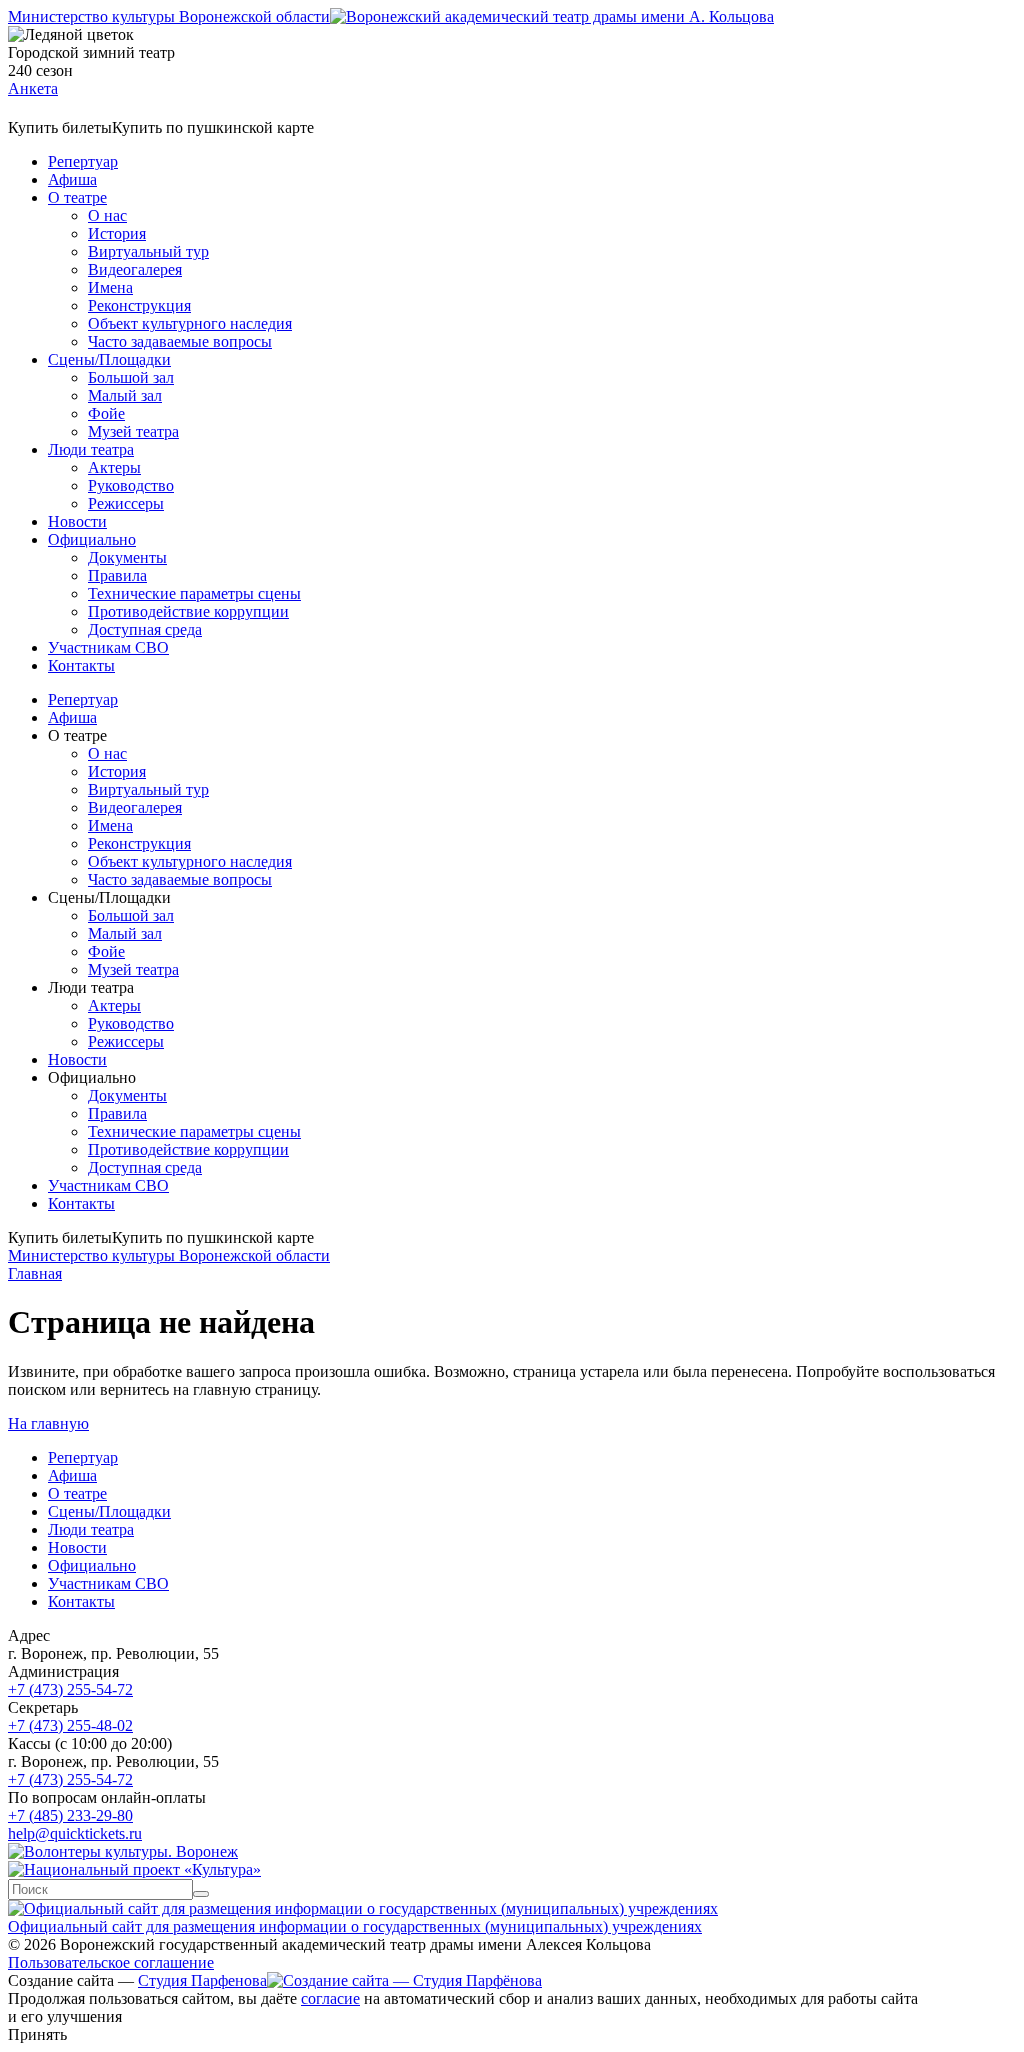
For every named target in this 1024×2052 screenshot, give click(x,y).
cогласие (330, 1998)
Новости (77, 521)
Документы (127, 557)
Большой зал (131, 377)
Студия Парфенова (202, 1980)
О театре (77, 197)
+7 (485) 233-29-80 (70, 1815)
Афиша (72, 179)
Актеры (114, 467)
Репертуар (83, 161)
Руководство (131, 485)
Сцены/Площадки (109, 359)
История (117, 233)
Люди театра (91, 449)
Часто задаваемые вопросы (180, 341)
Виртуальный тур (148, 251)
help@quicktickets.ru (75, 1833)
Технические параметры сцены (194, 593)
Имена (110, 287)
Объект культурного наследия (190, 323)
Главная (35, 1273)
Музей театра (133, 431)
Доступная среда (145, 629)
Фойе (106, 413)
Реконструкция (139, 305)
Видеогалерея (135, 269)
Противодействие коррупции (188, 611)
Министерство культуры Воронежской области (169, 16)
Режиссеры (126, 503)
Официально (92, 539)
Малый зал (125, 395)
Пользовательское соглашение (111, 1962)
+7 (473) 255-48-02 (70, 1725)
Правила (117, 575)
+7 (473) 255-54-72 (70, 1689)
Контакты (81, 665)
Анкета (33, 88)
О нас (107, 215)
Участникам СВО (108, 647)
